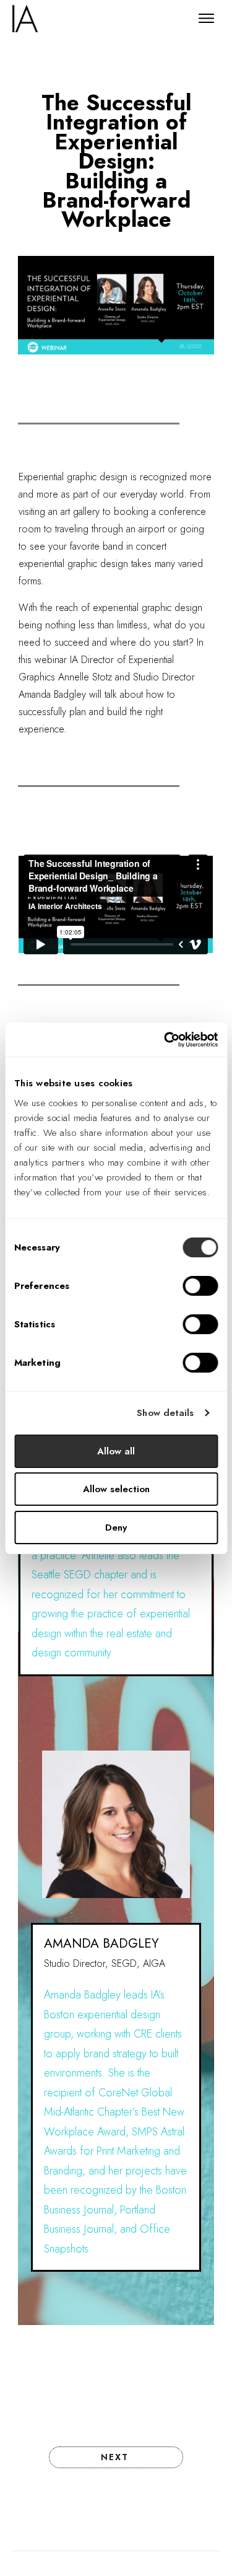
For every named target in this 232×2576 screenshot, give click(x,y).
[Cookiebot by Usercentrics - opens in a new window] (165, 1040)
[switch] (200, 1286)
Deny (116, 1528)
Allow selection (116, 1489)
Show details (165, 1413)
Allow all (116, 1451)
